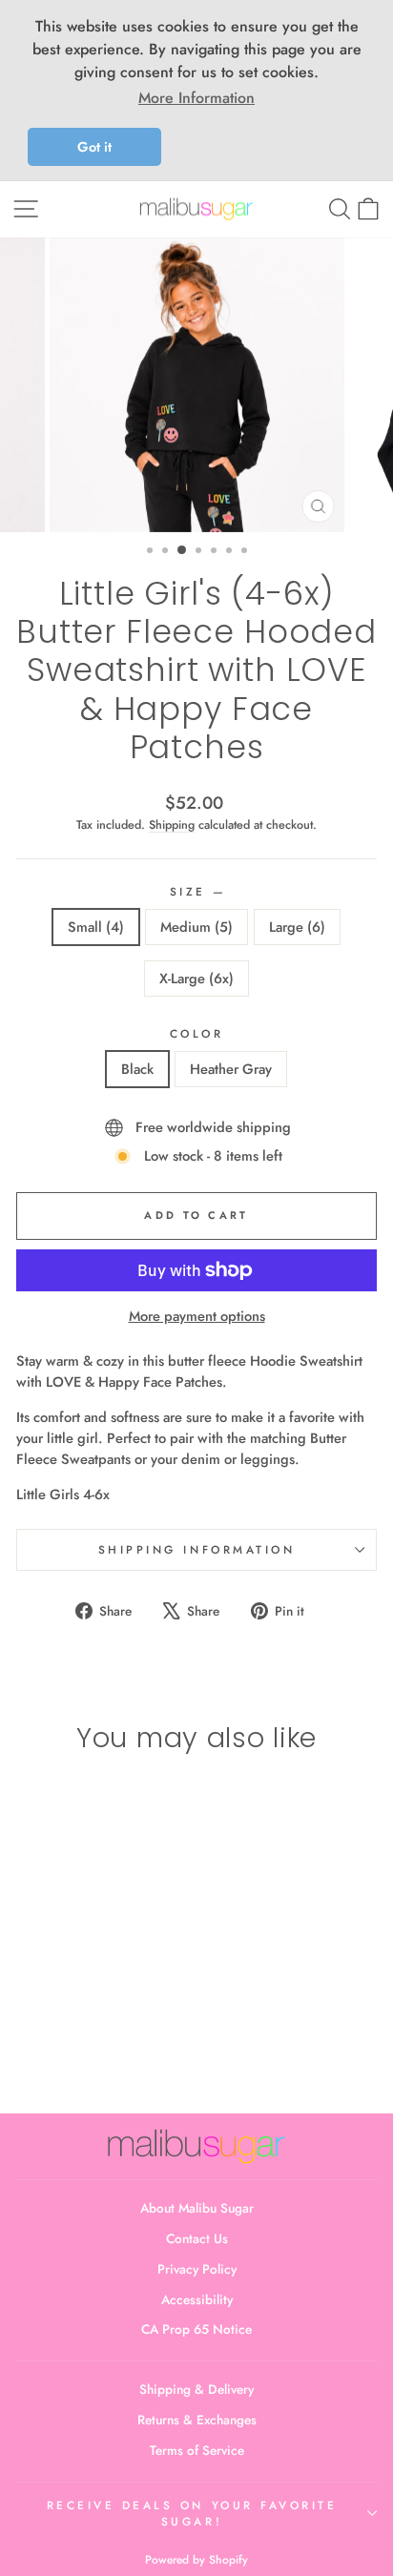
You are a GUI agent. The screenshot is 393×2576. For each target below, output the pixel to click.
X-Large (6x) (196, 979)
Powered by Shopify (196, 2560)
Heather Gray (231, 1069)
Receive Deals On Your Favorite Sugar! (192, 2514)
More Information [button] (196, 98)
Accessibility (197, 2299)
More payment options (197, 1316)
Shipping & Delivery (196, 2389)
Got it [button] (94, 147)
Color (197, 1033)
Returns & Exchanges (197, 2420)
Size (197, 891)
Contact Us (197, 2238)
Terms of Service (197, 2450)
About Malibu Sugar (197, 2208)
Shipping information (197, 1549)
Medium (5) (196, 927)
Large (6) (297, 927)
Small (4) (96, 927)
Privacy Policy (197, 2269)
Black (137, 1069)
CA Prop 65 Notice (196, 2329)
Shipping (172, 825)
